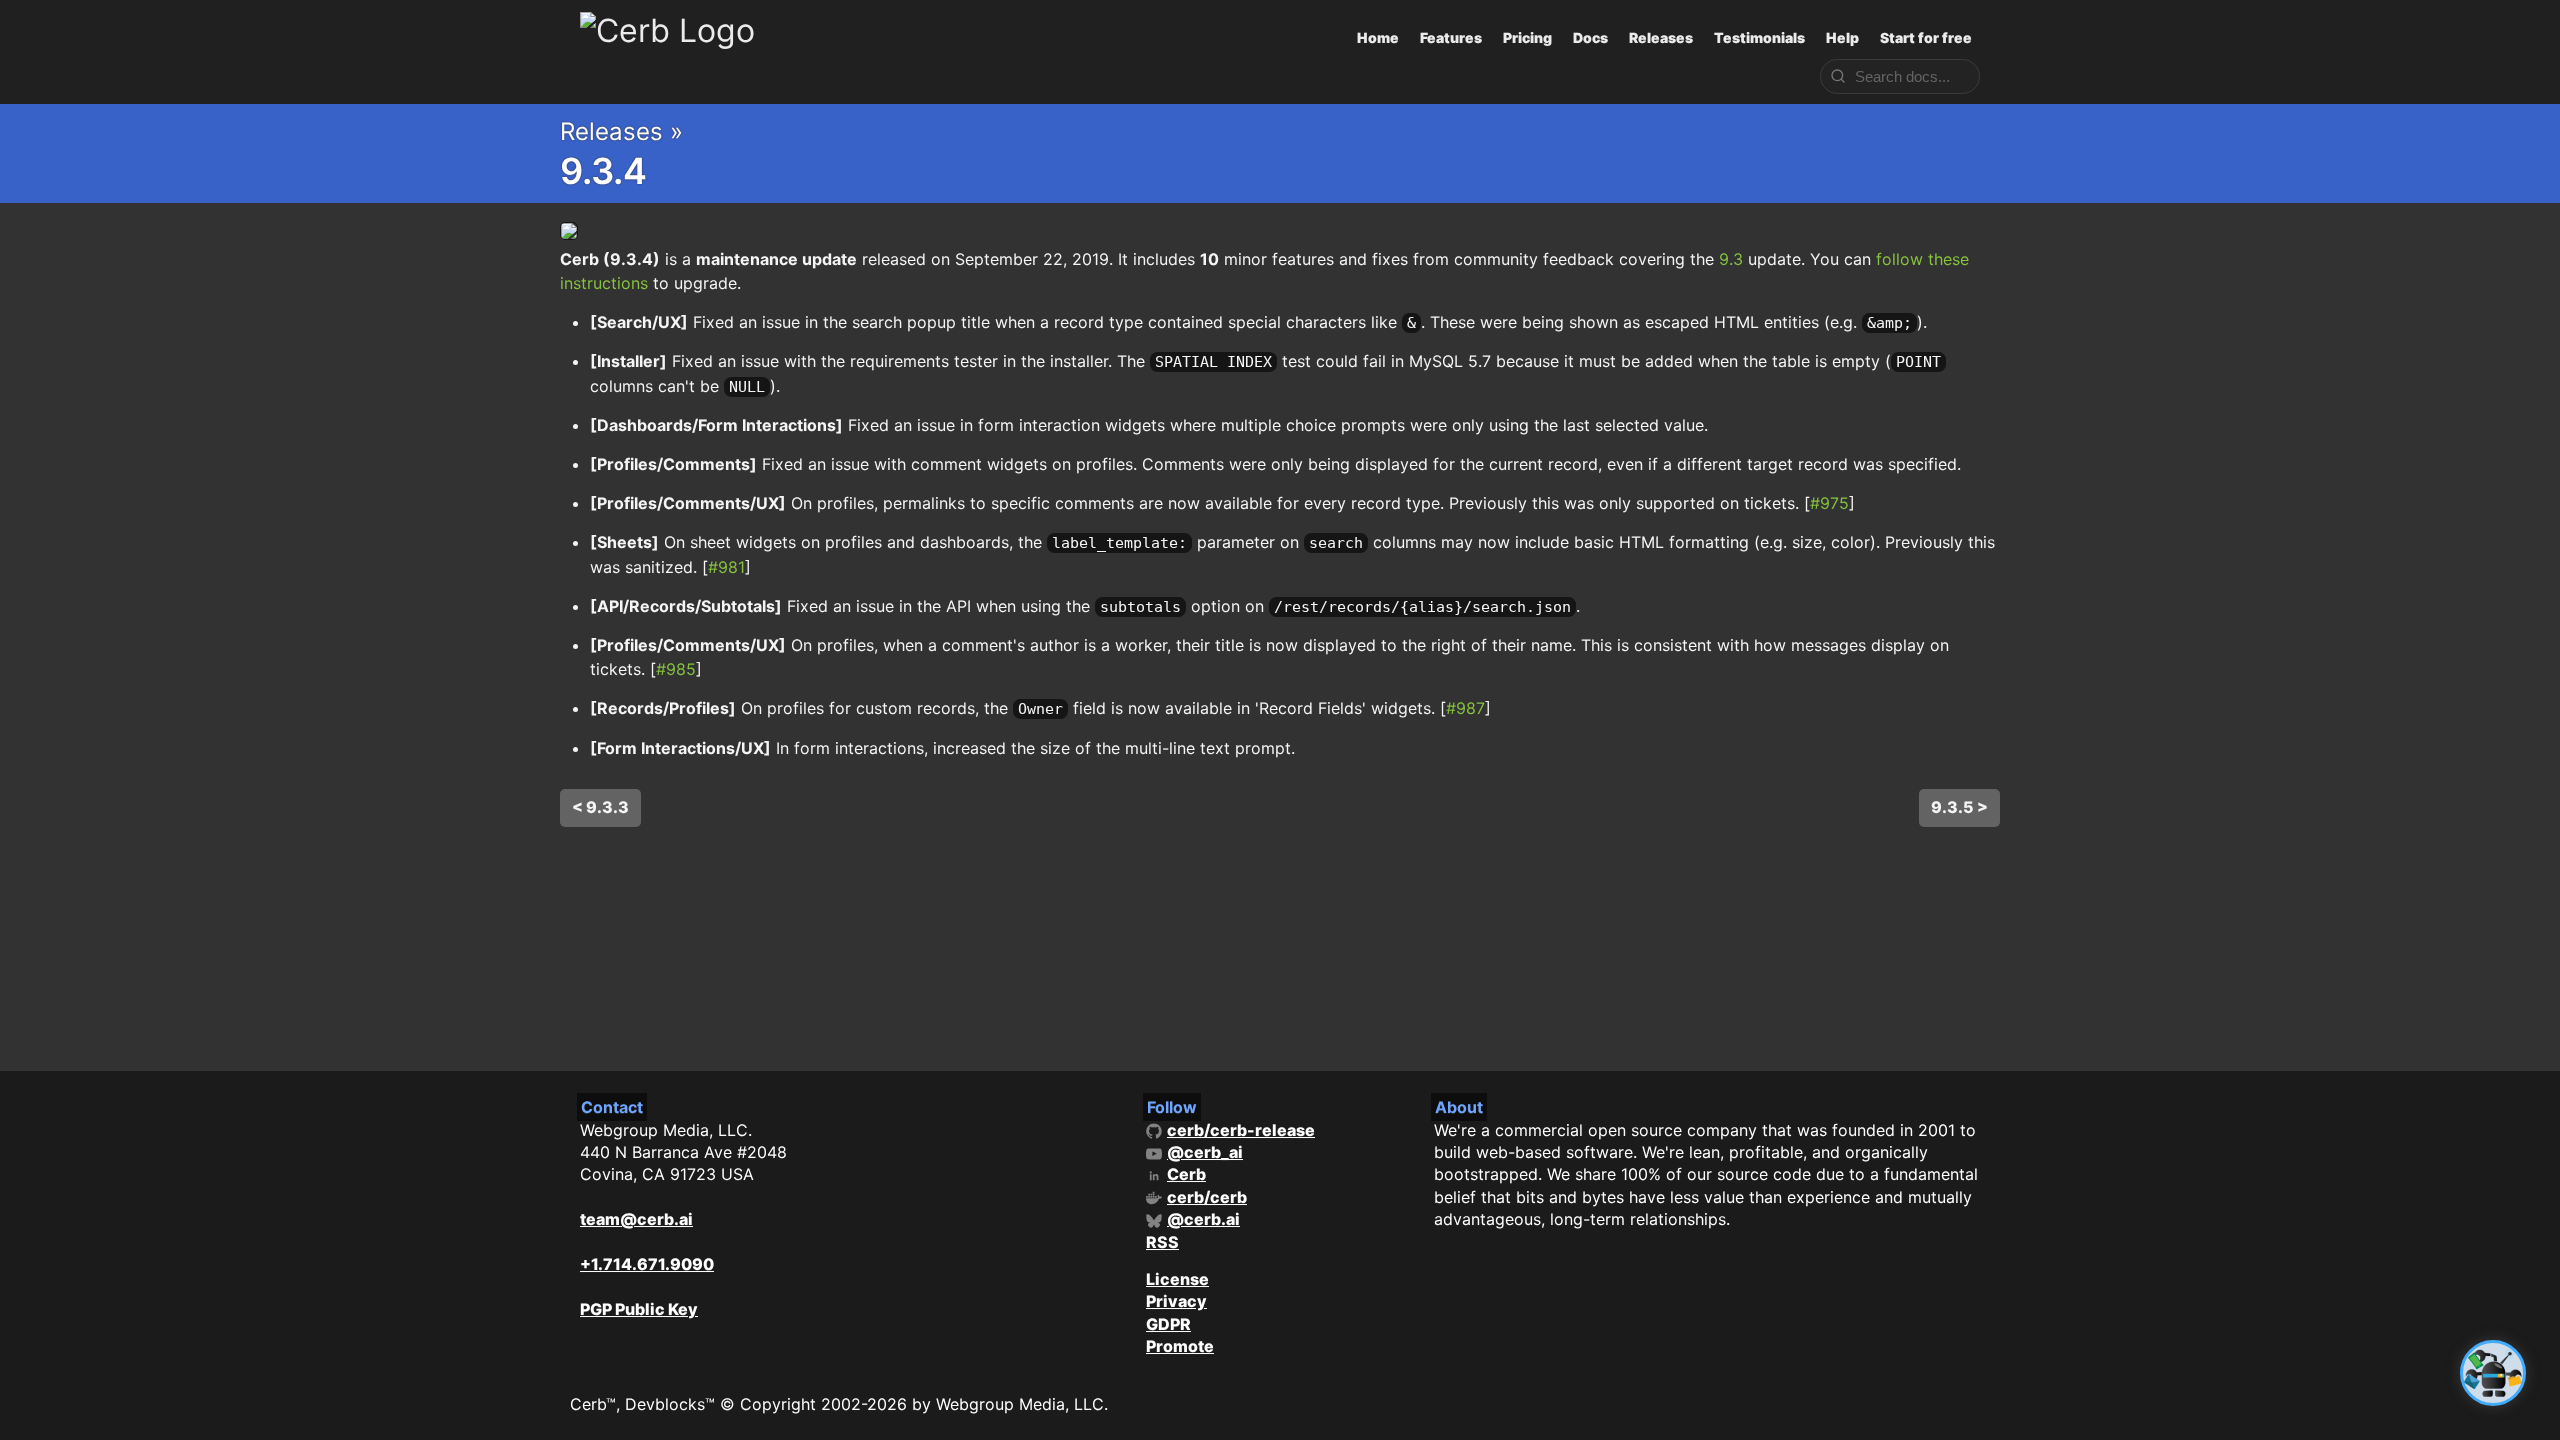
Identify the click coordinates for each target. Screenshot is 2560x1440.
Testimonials (1759, 37)
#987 (1465, 708)
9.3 (1731, 259)
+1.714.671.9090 (647, 1264)
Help (1842, 37)
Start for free (1926, 37)
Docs (1590, 37)
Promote (1180, 1346)
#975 (1829, 503)
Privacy (1176, 1301)
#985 (676, 669)
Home (1378, 37)
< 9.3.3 (600, 807)
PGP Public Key (639, 1309)
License (1177, 1279)
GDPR (1168, 1324)
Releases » (621, 131)
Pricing (1527, 37)
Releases (1661, 37)
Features (1451, 37)
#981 (726, 567)
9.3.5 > (1959, 807)
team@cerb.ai (636, 1219)
